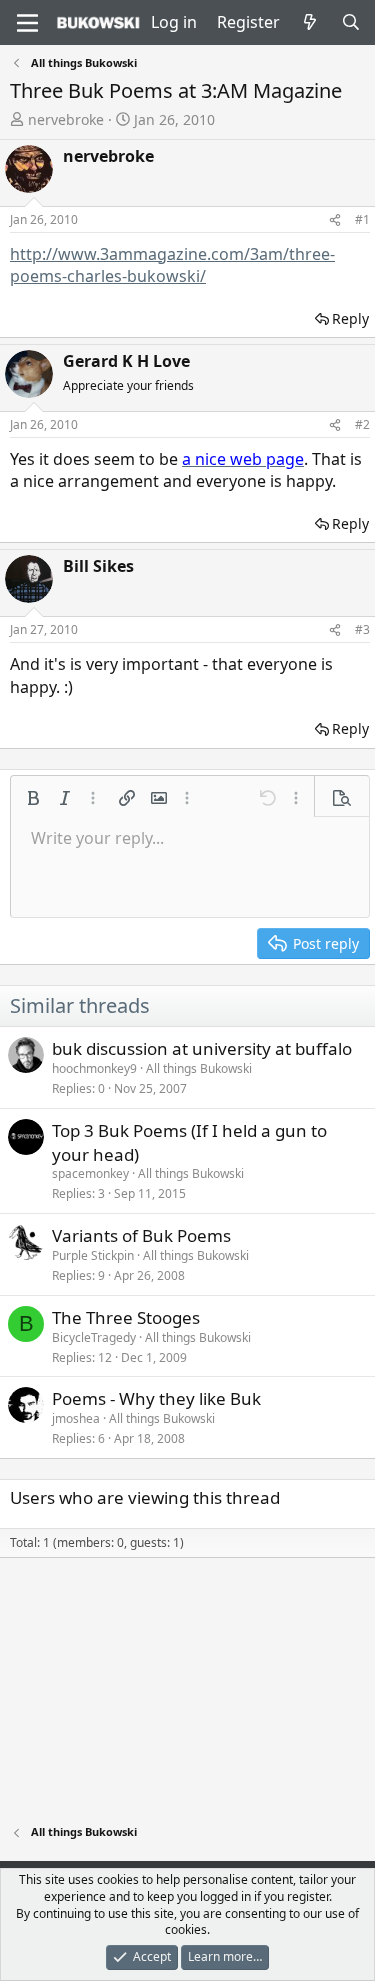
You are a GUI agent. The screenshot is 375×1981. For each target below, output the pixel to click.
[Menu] (27, 23)
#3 (362, 629)
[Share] (335, 220)
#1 (362, 219)
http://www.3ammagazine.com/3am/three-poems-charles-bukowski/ (172, 265)
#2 (362, 424)
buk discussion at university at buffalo (202, 1048)
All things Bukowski (199, 1068)
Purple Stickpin (93, 1255)
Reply (350, 318)
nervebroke (66, 119)
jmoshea (76, 1418)
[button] (33, 798)
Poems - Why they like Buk (156, 1398)
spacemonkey (90, 1173)
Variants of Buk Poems (141, 1235)
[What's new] (310, 22)
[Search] (350, 22)
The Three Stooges (126, 1317)
